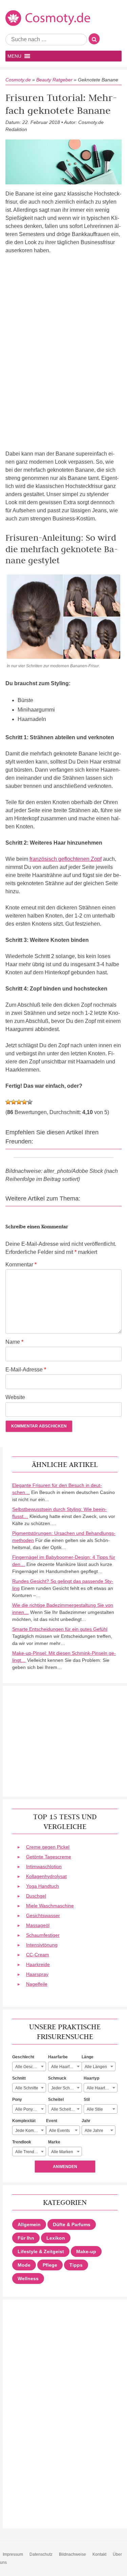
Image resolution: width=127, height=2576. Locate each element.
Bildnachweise (72, 2554)
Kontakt (99, 2554)
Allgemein (29, 2224)
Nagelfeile (37, 1984)
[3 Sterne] (19, 1102)
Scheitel (56, 2100)
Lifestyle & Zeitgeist (41, 2251)
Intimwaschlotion (44, 1866)
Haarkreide (38, 1964)
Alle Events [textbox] (59, 2131)
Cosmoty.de (18, 80)
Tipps (76, 2265)
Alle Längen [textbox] (96, 2067)
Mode (24, 2265)
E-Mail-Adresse (26, 1370)
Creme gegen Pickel (48, 1847)
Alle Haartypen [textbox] (100, 2088)
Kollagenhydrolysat (46, 1876)
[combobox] (29, 2066)
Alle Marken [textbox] (62, 2152)
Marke (54, 2142)
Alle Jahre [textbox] (94, 2131)
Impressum (13, 2554)
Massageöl (38, 1925)
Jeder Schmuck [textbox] (65, 2088)
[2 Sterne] (14, 1102)
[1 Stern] (8, 1102)
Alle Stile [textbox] (95, 2109)
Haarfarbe (58, 2057)
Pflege (50, 2265)
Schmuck (57, 2078)
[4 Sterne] (24, 1102)
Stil (87, 2100)
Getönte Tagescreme (49, 1857)
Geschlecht (23, 2057)
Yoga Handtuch (43, 1886)
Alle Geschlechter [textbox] (30, 2067)
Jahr (86, 2121)
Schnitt (19, 2078)
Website (15, 1397)
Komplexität (24, 2121)
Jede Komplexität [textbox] (30, 2131)
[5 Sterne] (30, 1102)
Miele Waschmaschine (50, 1906)
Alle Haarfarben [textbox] (66, 2067)
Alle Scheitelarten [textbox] (66, 2109)
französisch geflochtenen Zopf (66, 859)
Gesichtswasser (43, 1915)
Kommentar (21, 1265)
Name (14, 1342)
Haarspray (37, 1974)
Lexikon (56, 2238)
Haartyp (91, 2078)
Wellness (28, 2278)
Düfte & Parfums (72, 2224)
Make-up (86, 2251)
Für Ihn (26, 2238)
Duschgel (36, 1896)
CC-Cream (38, 1955)
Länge (88, 2057)
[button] (14, 56)
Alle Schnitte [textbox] (27, 2088)
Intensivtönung (42, 1945)
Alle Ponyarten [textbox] (29, 2109)
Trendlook (22, 2142)
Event (52, 2121)
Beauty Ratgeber (54, 80)
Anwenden (65, 2167)
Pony (17, 2100)
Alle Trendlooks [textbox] (30, 2152)
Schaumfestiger (43, 1935)
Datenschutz (41, 2554)
